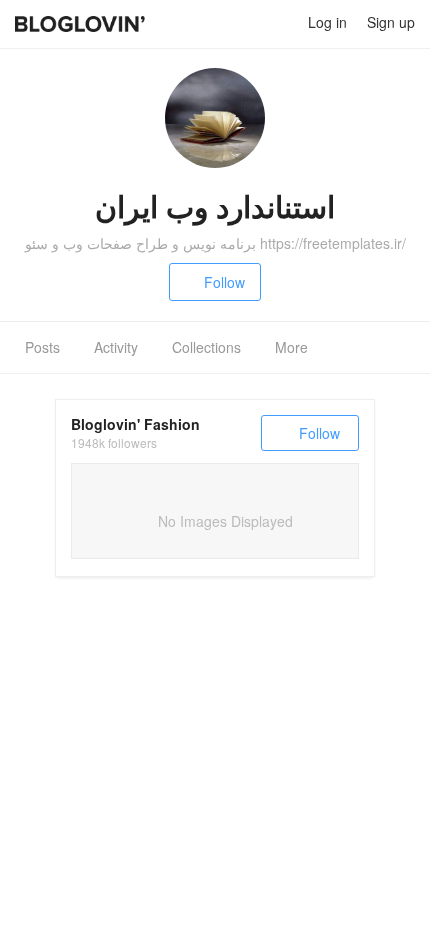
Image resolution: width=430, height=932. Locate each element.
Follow (224, 282)
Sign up (391, 22)
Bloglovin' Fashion (135, 424)
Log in (327, 22)
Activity (116, 347)
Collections (206, 347)
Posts (42, 347)
